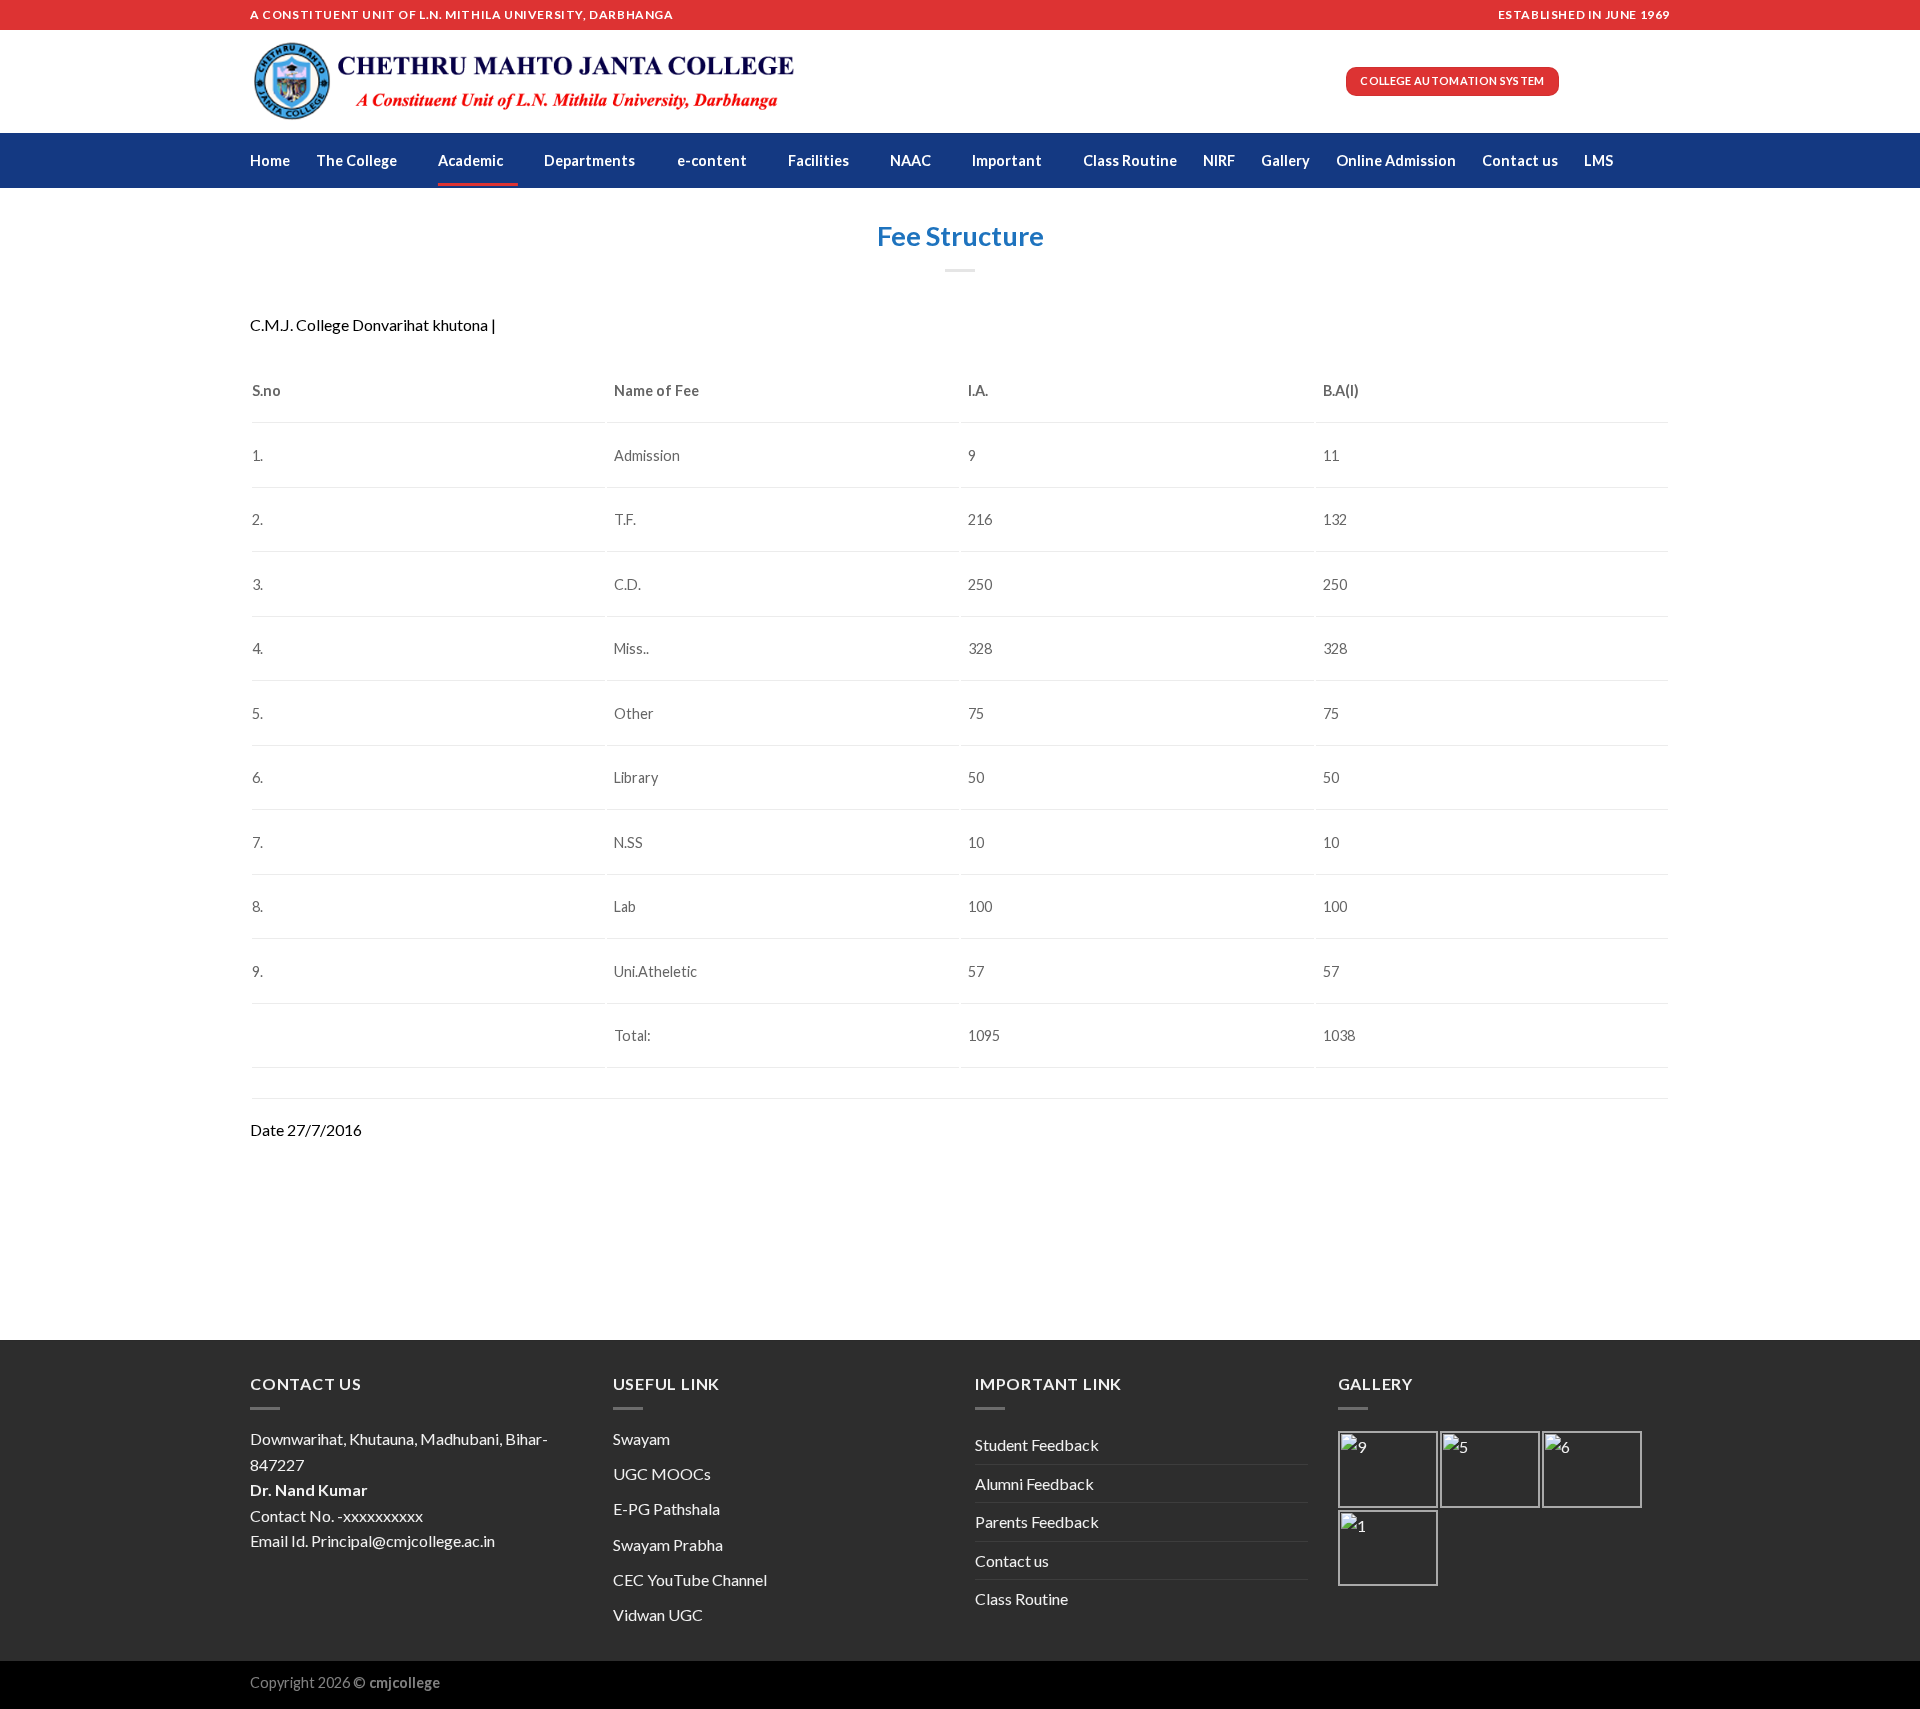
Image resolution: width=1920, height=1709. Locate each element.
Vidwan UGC (658, 1614)
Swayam (641, 1438)
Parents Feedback (1037, 1521)
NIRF (1219, 160)
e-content (712, 160)
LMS (1598, 160)
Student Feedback (1037, 1444)
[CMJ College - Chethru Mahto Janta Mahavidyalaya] (524, 81)
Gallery (1285, 160)
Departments (589, 160)
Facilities (818, 160)
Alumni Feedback (1034, 1483)
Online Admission (1396, 160)
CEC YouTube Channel (690, 1579)
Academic (470, 160)
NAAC (910, 160)
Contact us (1520, 160)
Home (270, 160)
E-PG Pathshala (666, 1508)
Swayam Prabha (668, 1544)
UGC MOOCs (662, 1473)
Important (1007, 160)
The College (356, 160)
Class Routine (1130, 160)
